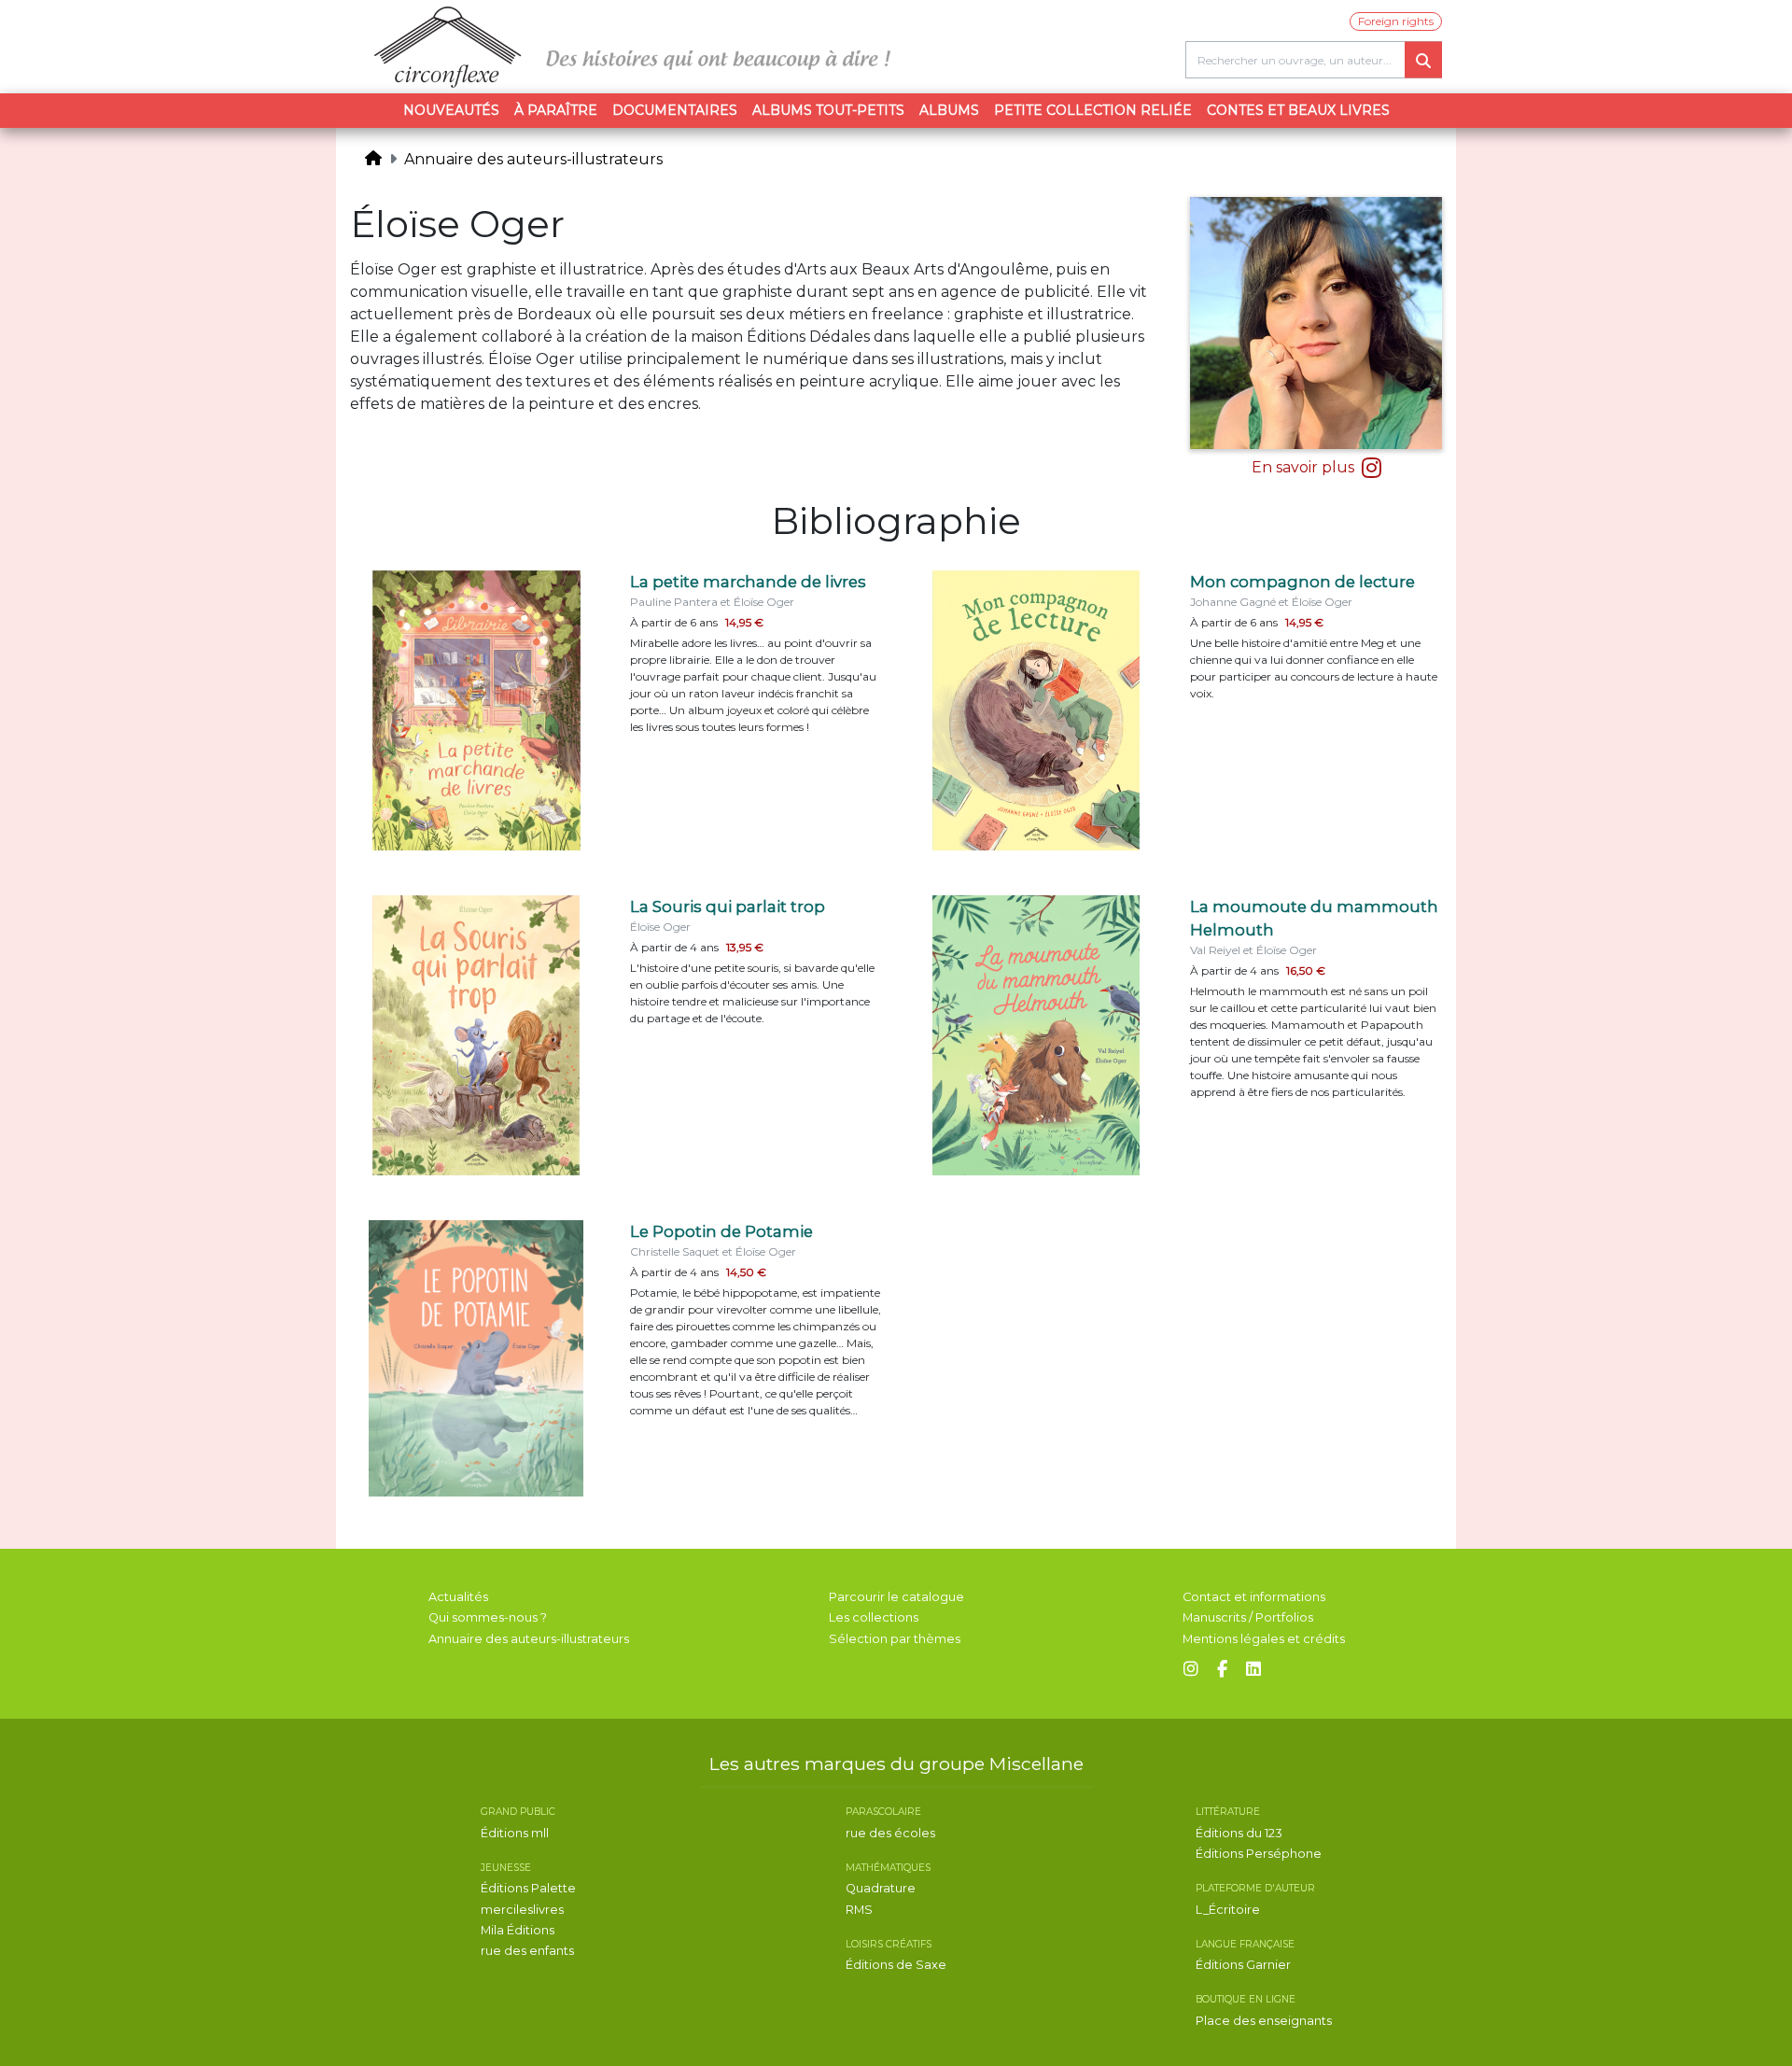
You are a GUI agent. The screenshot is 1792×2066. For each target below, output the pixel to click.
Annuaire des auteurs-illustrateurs (533, 159)
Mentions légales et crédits (1264, 1639)
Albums (949, 110)
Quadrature (881, 1888)
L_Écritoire (1228, 1910)
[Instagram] (1191, 1670)
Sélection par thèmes (895, 1639)
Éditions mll (515, 1833)
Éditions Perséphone (1259, 1854)
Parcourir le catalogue (896, 1597)
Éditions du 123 (1239, 1833)
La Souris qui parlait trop (728, 907)
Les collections (874, 1617)
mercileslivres (522, 1910)
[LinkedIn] (1253, 1670)
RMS (859, 1910)
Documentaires (675, 110)
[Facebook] (1222, 1670)
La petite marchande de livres (748, 582)
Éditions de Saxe (896, 1965)
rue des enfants (527, 1951)
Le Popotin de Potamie (721, 1231)
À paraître (556, 110)
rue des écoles (890, 1833)
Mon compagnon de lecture (1302, 582)
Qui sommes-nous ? (488, 1617)
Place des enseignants (1264, 2021)
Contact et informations (1254, 1597)
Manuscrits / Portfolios (1248, 1617)
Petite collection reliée (1093, 110)
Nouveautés (451, 110)
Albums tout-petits (828, 110)
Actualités (458, 1597)
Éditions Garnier (1243, 1965)
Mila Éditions (518, 1930)
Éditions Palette (528, 1888)
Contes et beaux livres (1298, 110)
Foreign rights (1396, 21)
